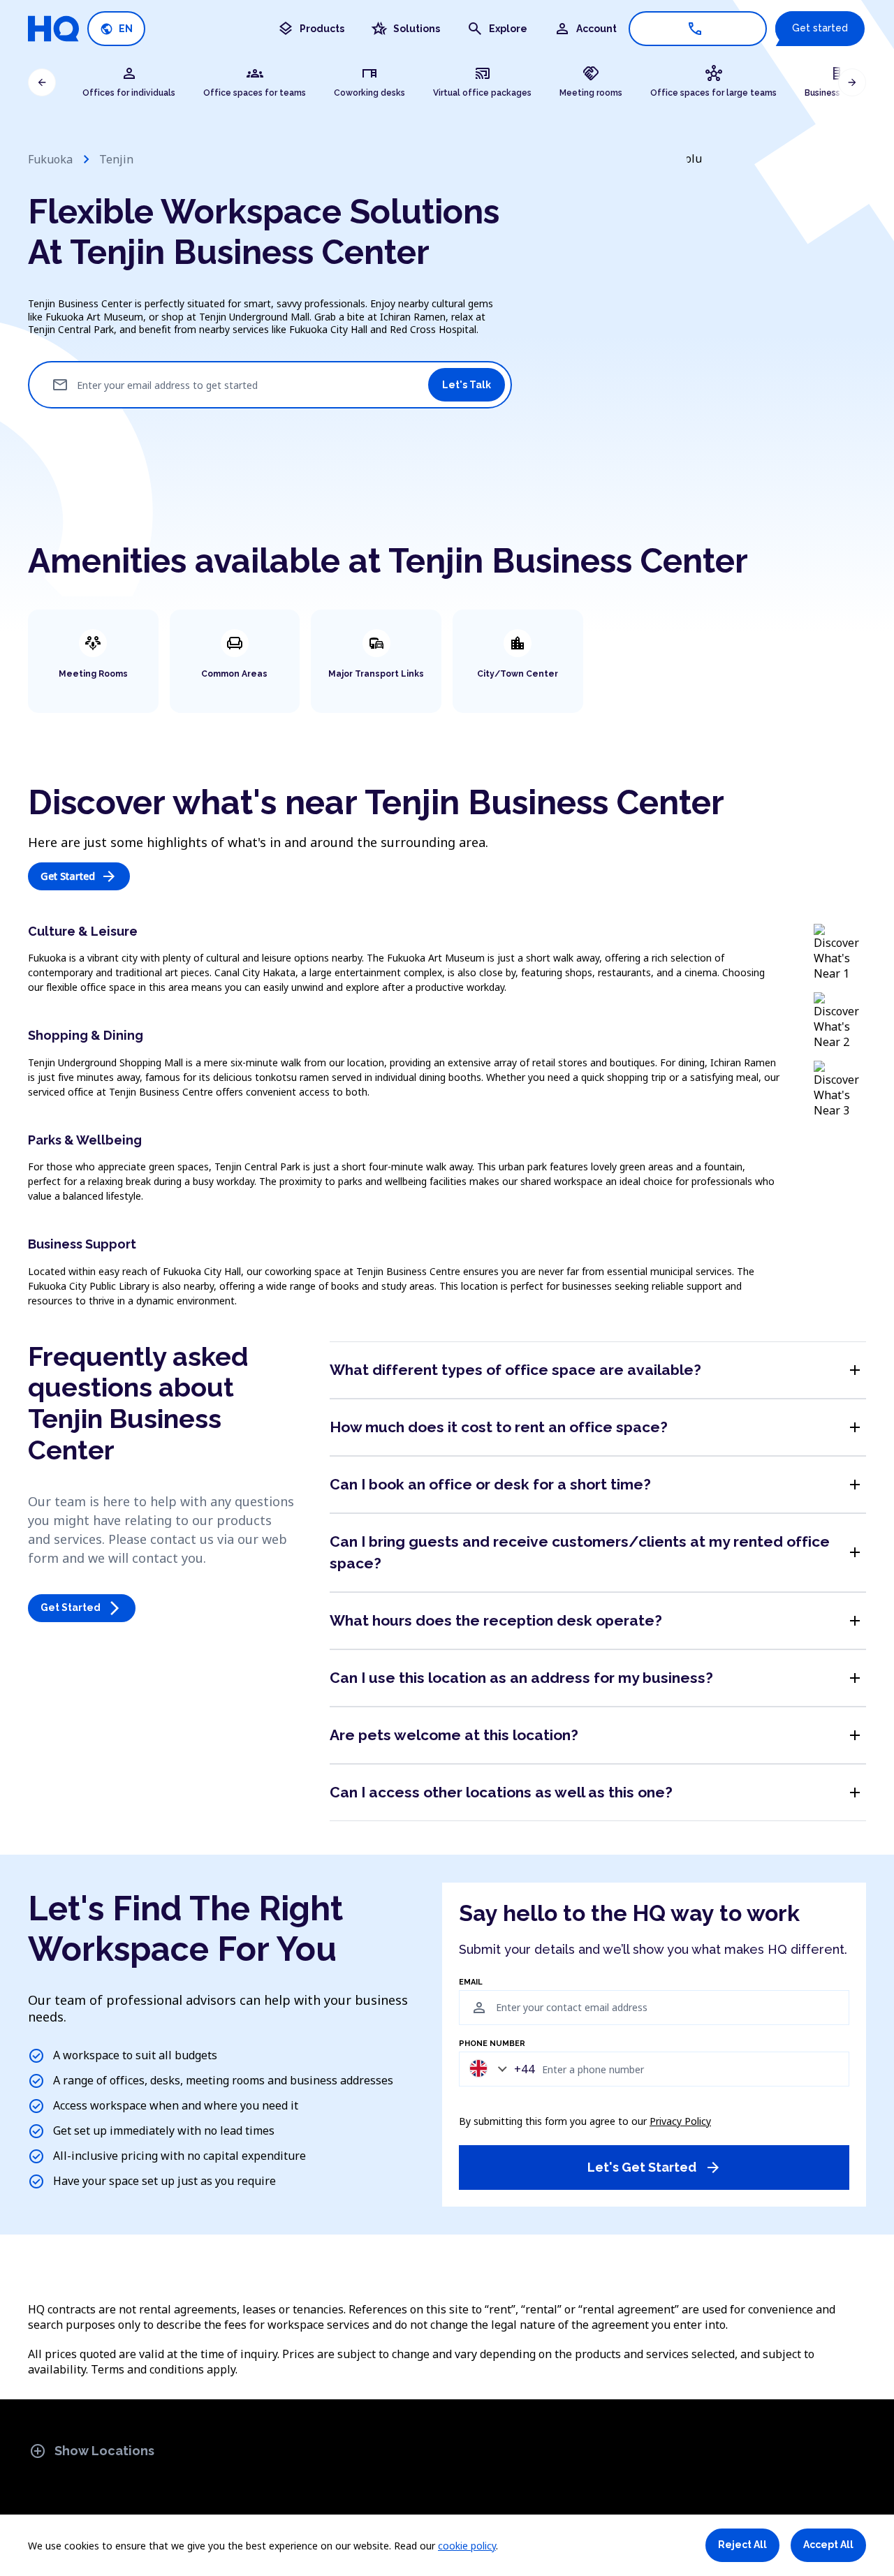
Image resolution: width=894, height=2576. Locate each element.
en (116, 29)
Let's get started (654, 2167)
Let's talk (467, 385)
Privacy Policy (680, 2121)
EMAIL (471, 1982)
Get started (820, 28)
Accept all (828, 2545)
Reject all (742, 2545)
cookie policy (467, 2546)
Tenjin (116, 159)
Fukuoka (50, 159)
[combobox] (499, 2069)
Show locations (92, 2451)
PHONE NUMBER (492, 2044)
